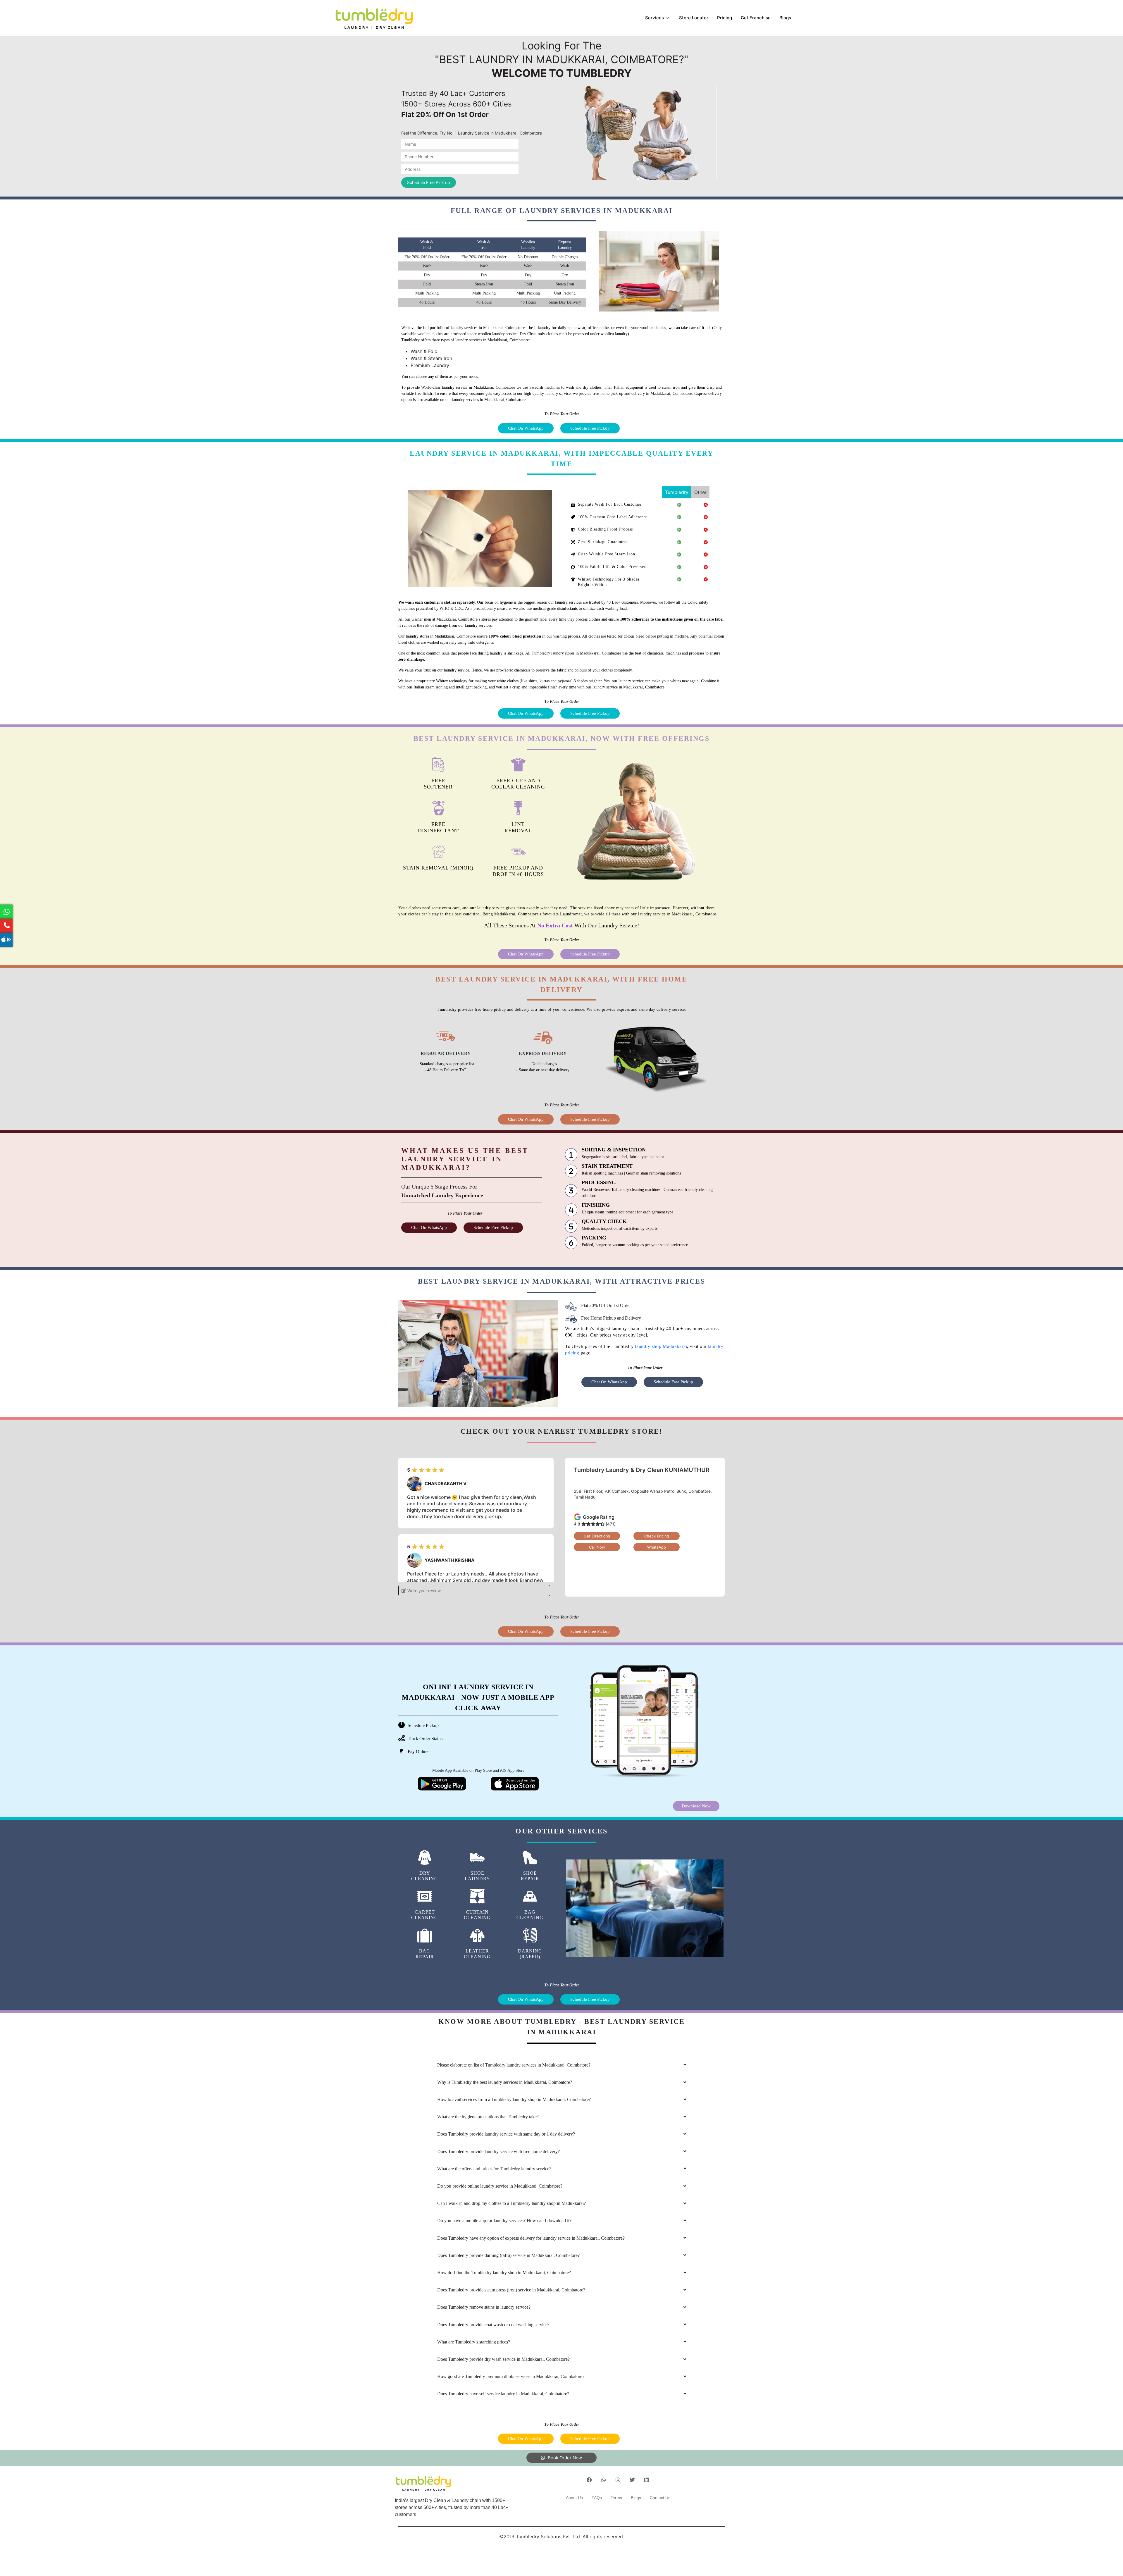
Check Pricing (657, 1536)
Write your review (423, 1591)
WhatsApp (657, 1547)
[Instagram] (618, 2480)
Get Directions (597, 1536)
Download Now (696, 1806)
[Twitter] (632, 2480)
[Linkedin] (647, 2480)
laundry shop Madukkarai (661, 1346)
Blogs (785, 18)
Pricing (725, 18)
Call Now (597, 1547)
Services (654, 18)
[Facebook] (589, 2480)
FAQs (597, 2498)
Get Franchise (756, 18)
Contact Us (660, 2498)
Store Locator (694, 18)
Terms (616, 2498)
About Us (574, 2498)
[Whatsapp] (604, 2480)
